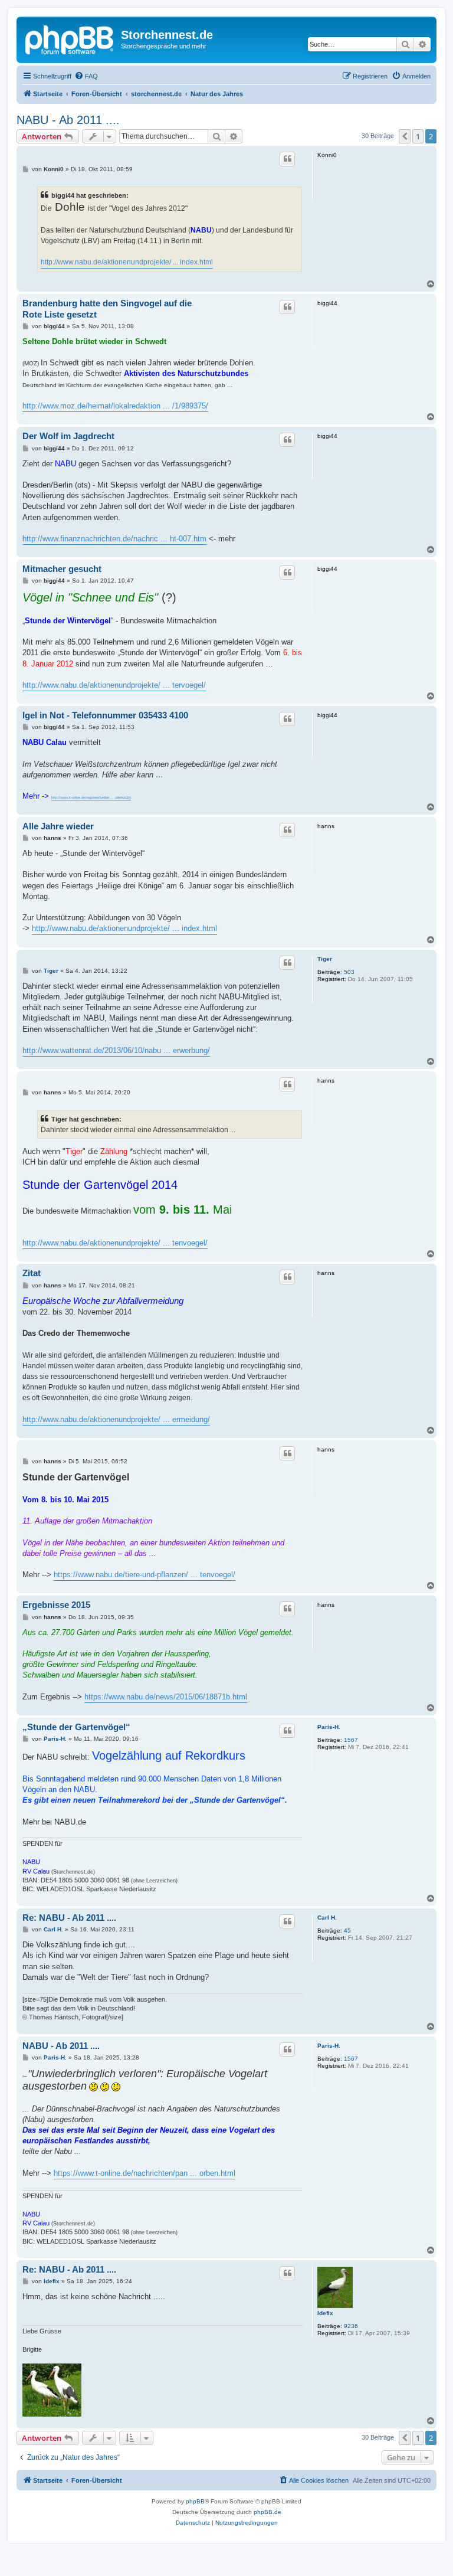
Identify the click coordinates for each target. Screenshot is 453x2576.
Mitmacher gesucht (62, 569)
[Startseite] (70, 38)
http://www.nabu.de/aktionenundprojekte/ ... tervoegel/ (114, 685)
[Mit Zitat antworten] (287, 159)
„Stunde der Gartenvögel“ (76, 1727)
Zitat (32, 1273)
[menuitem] (86, 76)
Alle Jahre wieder (58, 826)
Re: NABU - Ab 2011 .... (69, 1918)
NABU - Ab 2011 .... (68, 120)
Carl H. (327, 1918)
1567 (351, 1740)
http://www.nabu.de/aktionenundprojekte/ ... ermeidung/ (116, 1419)
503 (349, 972)
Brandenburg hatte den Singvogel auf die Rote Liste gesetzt (107, 309)
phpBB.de (267, 2512)
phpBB (195, 2501)
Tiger (325, 959)
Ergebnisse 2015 (56, 1605)
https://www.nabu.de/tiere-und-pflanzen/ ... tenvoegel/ (145, 1575)
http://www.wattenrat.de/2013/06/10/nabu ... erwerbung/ (116, 1050)
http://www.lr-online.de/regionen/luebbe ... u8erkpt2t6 (91, 797)
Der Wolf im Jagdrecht (68, 436)
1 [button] (418, 136)
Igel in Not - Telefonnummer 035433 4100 (105, 715)
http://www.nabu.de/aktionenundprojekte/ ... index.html (127, 262)
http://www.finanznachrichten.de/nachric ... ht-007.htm (114, 539)
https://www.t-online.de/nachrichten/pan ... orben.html (145, 2173)
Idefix (325, 2313)
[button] (405, 136)
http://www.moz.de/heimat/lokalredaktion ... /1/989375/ (115, 406)
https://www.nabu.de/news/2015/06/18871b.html (166, 1697)
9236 (351, 2326)
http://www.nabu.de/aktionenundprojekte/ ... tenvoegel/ (115, 1243)
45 (347, 1931)
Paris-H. (329, 1727)
